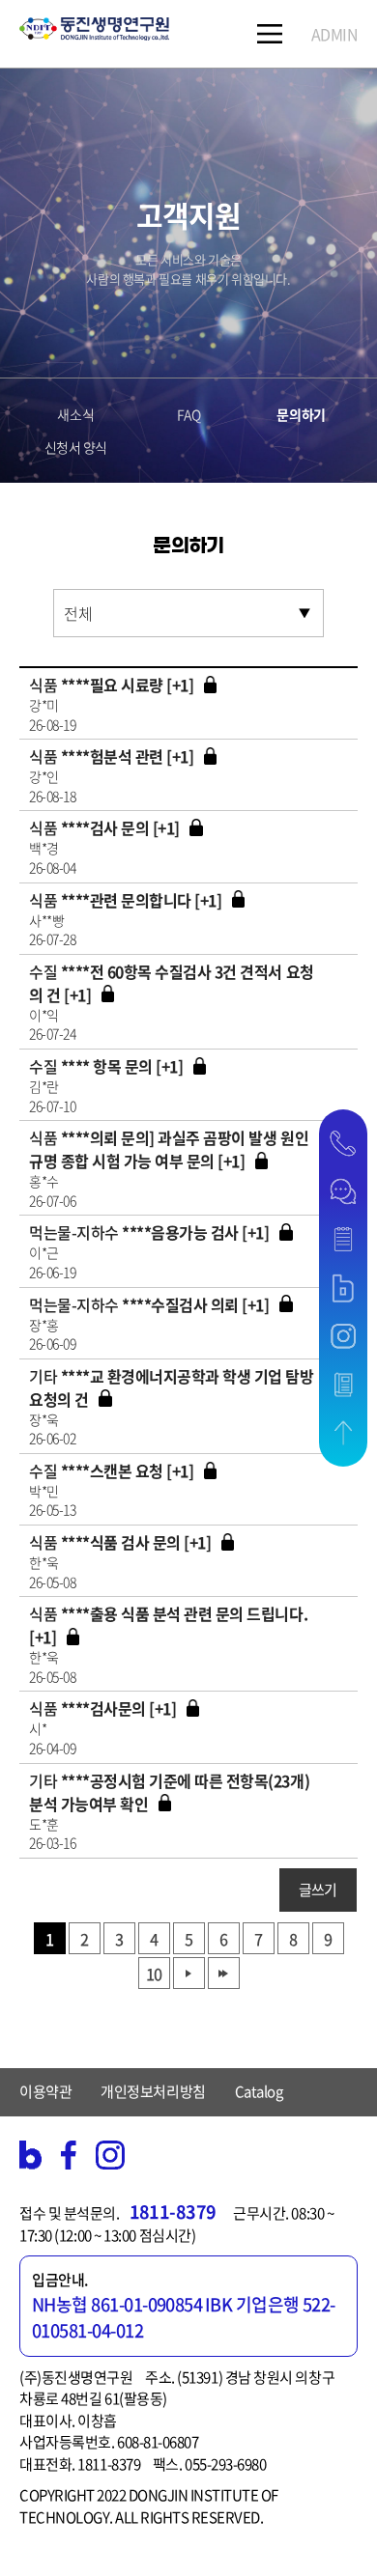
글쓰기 (318, 1890)
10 (154, 1974)
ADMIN (335, 34)
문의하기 (301, 414)
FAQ (189, 414)
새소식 (75, 414)
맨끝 (224, 1973)
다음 (189, 1973)
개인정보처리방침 (153, 2091)
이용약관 (45, 2091)
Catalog (259, 2091)
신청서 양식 (76, 447)
